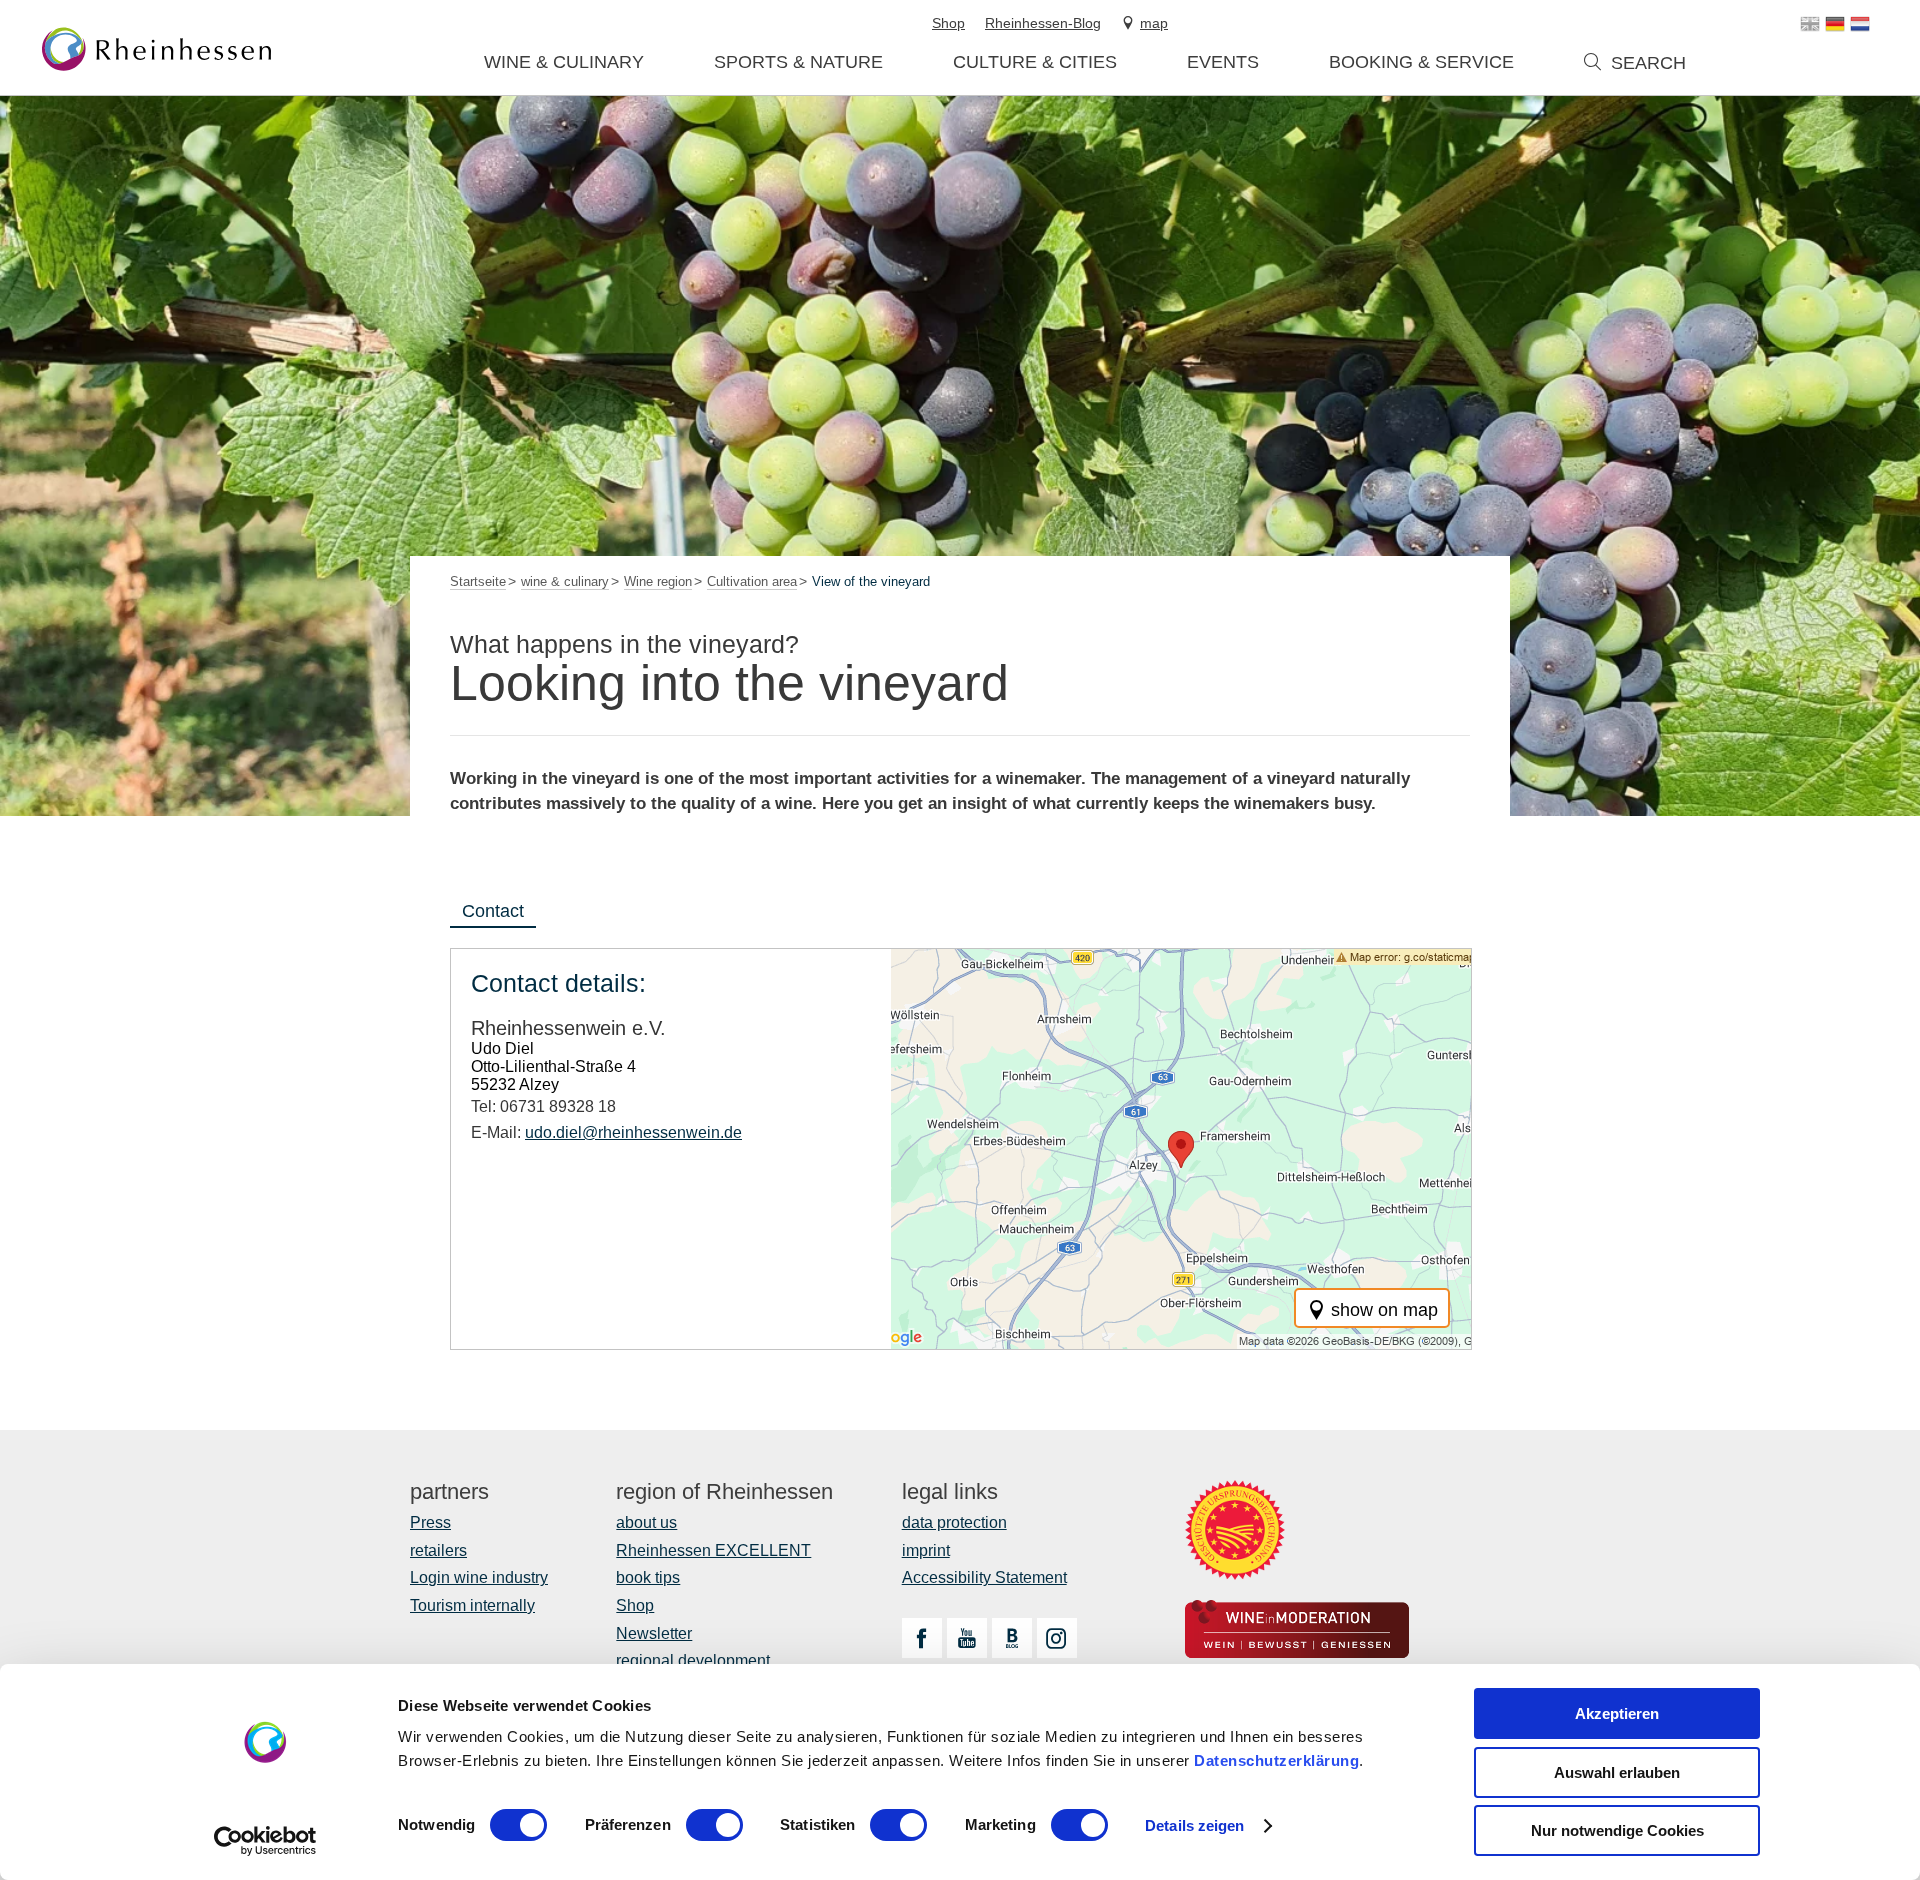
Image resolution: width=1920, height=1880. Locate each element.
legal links (950, 1492)
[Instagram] (1057, 1638)
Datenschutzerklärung (1276, 1760)
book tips (648, 1577)
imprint (926, 1550)
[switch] (714, 1825)
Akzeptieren (1617, 1713)
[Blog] (1012, 1638)
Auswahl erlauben (1617, 1772)
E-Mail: (606, 1132)
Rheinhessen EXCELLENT (713, 1550)
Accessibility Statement (984, 1577)
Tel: (543, 1106)
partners (449, 1492)
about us (646, 1522)
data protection (954, 1522)
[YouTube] (967, 1638)
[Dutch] (1860, 24)
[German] (1835, 24)
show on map (1384, 1310)
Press (430, 1522)
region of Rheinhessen (724, 1492)
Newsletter (654, 1633)
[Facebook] (922, 1638)
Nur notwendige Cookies (1617, 1830)
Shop (635, 1605)
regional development (693, 1660)
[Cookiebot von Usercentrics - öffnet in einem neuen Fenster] (265, 1841)
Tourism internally (472, 1605)
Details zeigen (1194, 1825)
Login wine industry (479, 1577)
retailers (438, 1550)
